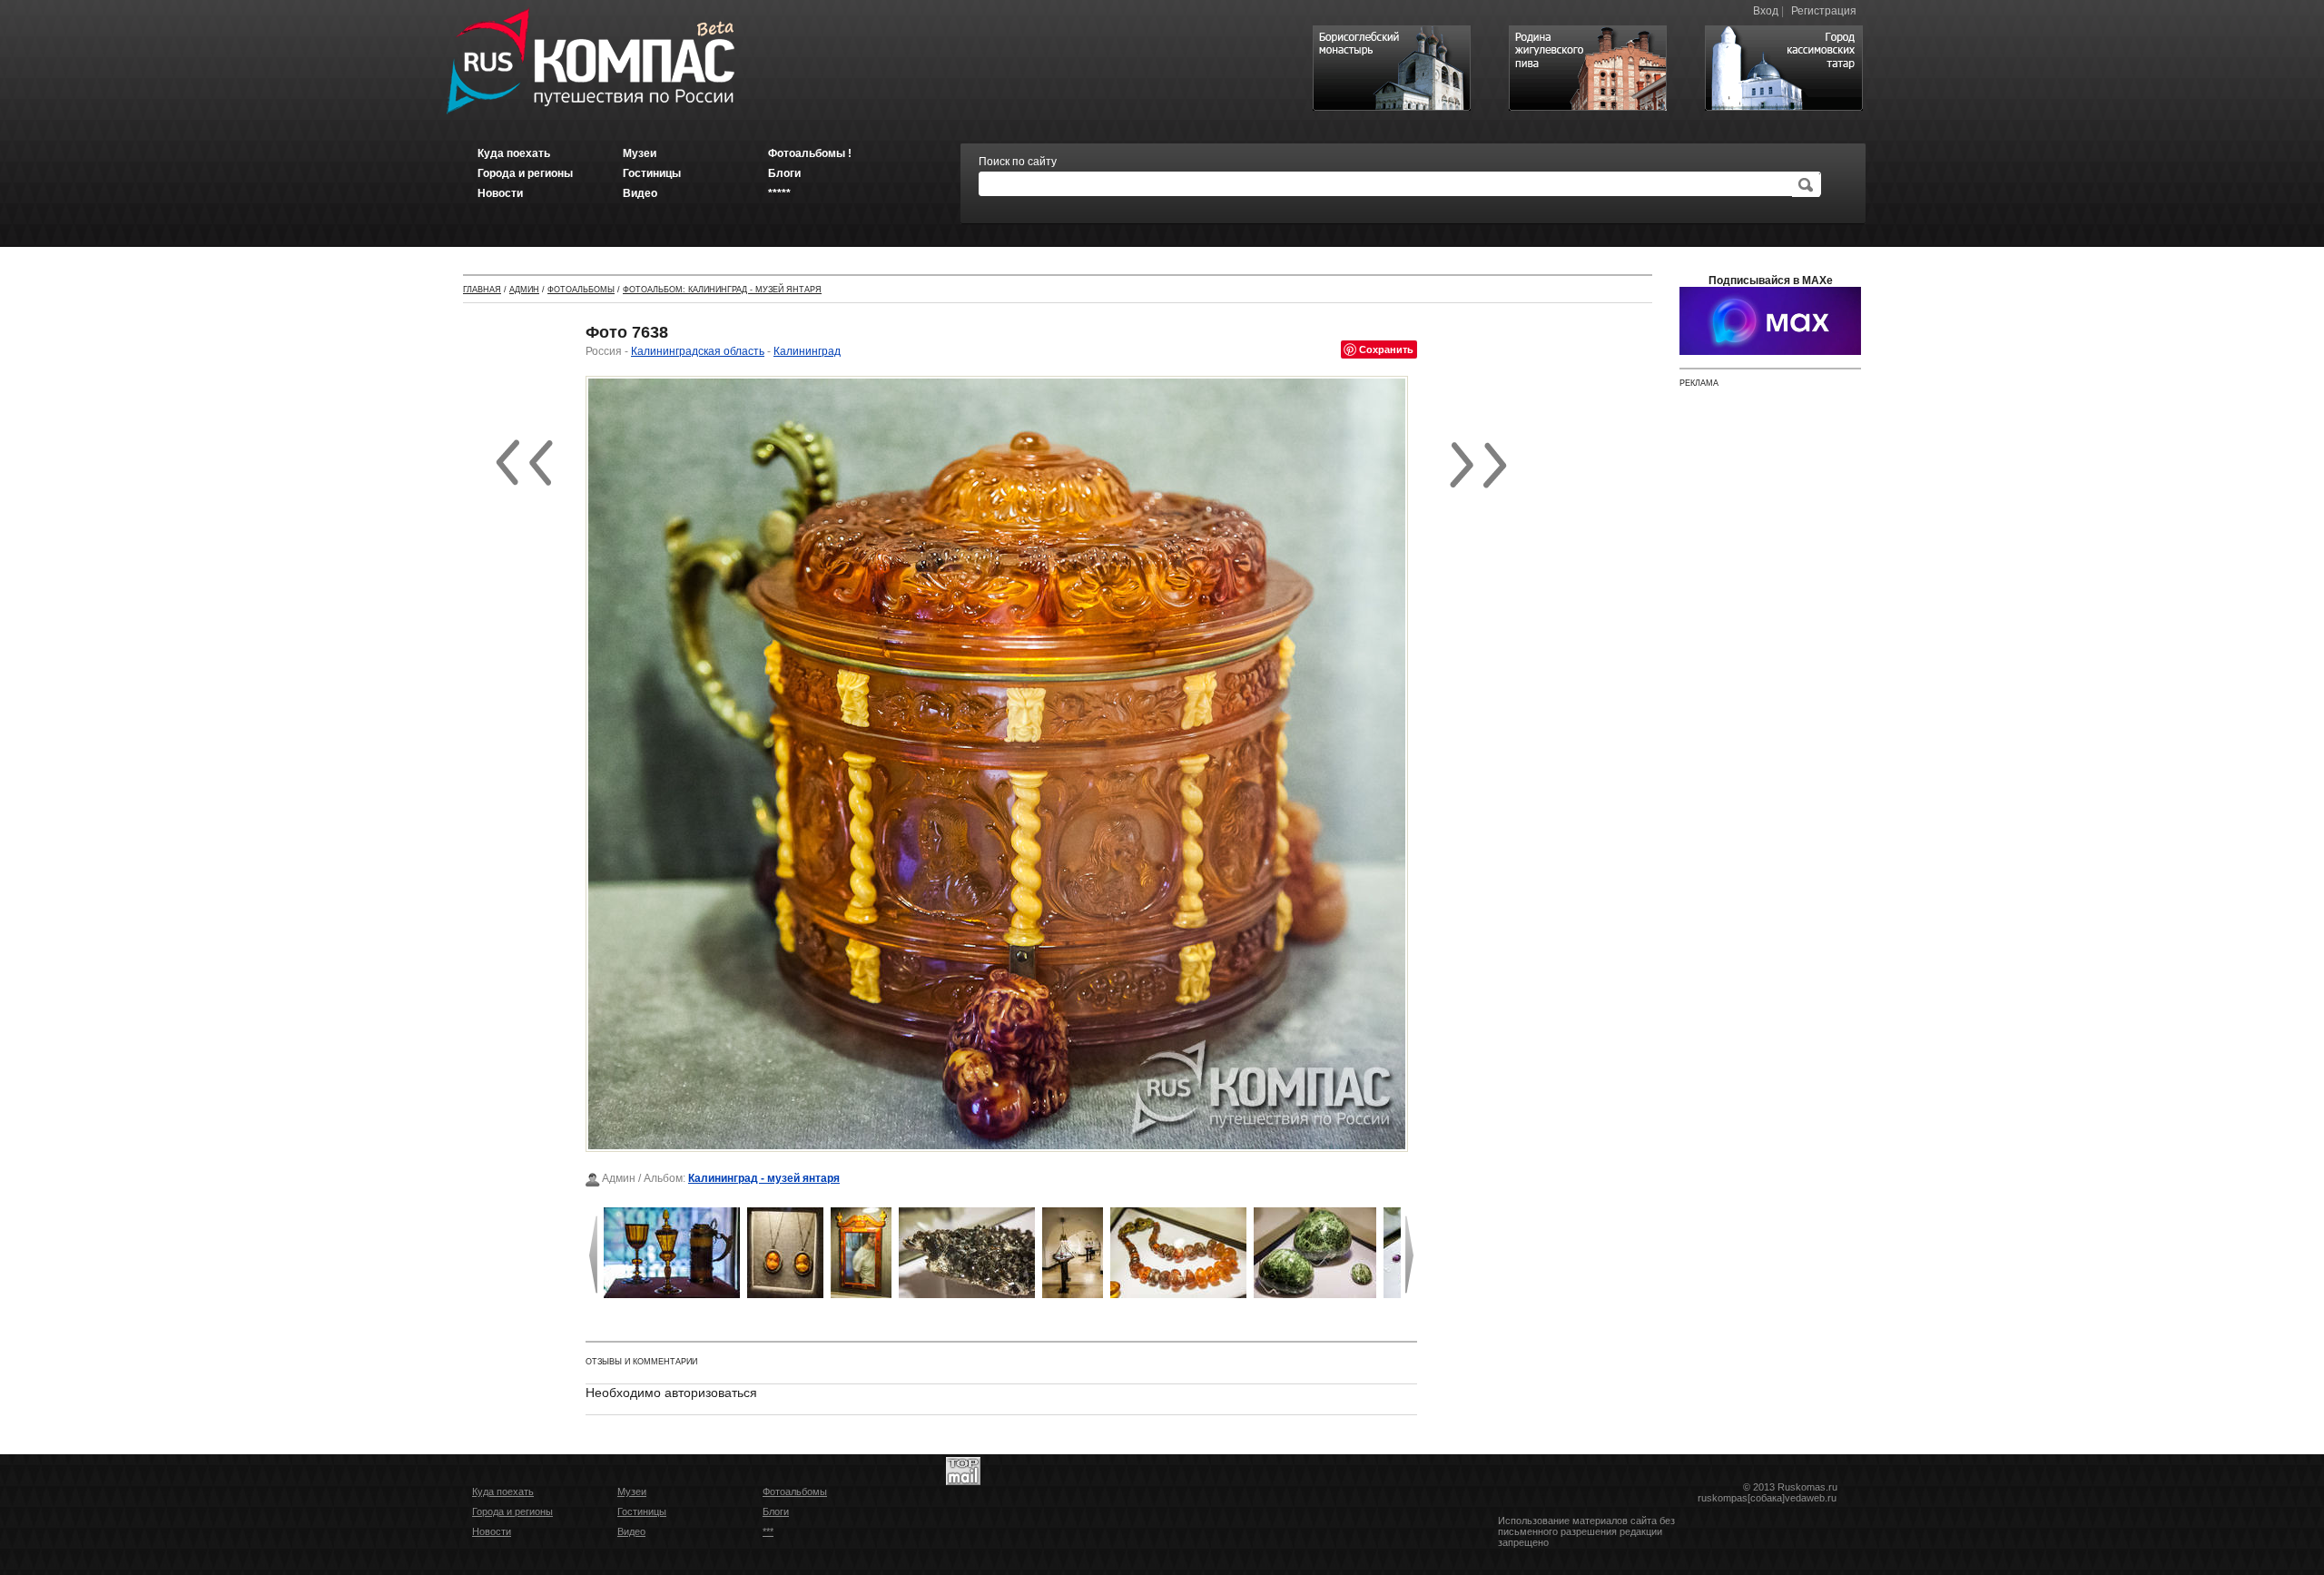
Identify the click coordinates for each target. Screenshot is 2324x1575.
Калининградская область (698, 351)
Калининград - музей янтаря (764, 1178)
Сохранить (1386, 349)
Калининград (807, 351)
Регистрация (1824, 11)
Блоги (776, 1511)
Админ (524, 290)
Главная (482, 290)
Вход (1766, 11)
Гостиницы (642, 1511)
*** (768, 1531)
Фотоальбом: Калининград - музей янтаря (722, 290)
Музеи (632, 1491)
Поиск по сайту (1018, 162)
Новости (492, 1531)
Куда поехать (503, 1491)
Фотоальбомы (581, 290)
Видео (631, 1531)
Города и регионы (512, 1511)
